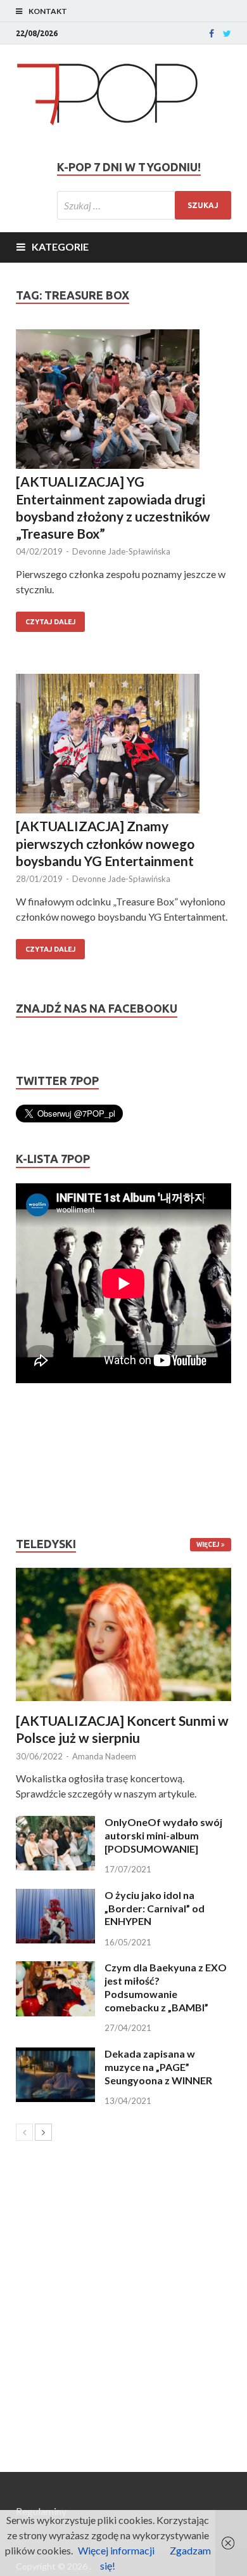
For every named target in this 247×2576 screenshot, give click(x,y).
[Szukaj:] (144, 205)
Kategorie (60, 246)
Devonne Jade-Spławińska (121, 551)
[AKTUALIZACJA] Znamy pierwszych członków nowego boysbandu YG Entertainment (105, 843)
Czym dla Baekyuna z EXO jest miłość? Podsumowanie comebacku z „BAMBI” (166, 1987)
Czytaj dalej (50, 622)
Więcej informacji (116, 2550)
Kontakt (48, 11)
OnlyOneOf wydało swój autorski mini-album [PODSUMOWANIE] (163, 1835)
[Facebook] (212, 34)
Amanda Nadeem (104, 1756)
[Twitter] (227, 34)
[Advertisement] (54, 1460)
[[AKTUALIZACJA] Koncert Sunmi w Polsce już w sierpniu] (123, 1634)
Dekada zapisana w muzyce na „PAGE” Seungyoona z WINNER (158, 2067)
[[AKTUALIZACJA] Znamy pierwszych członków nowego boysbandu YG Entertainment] (123, 746)
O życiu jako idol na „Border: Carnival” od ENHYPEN (155, 1908)
